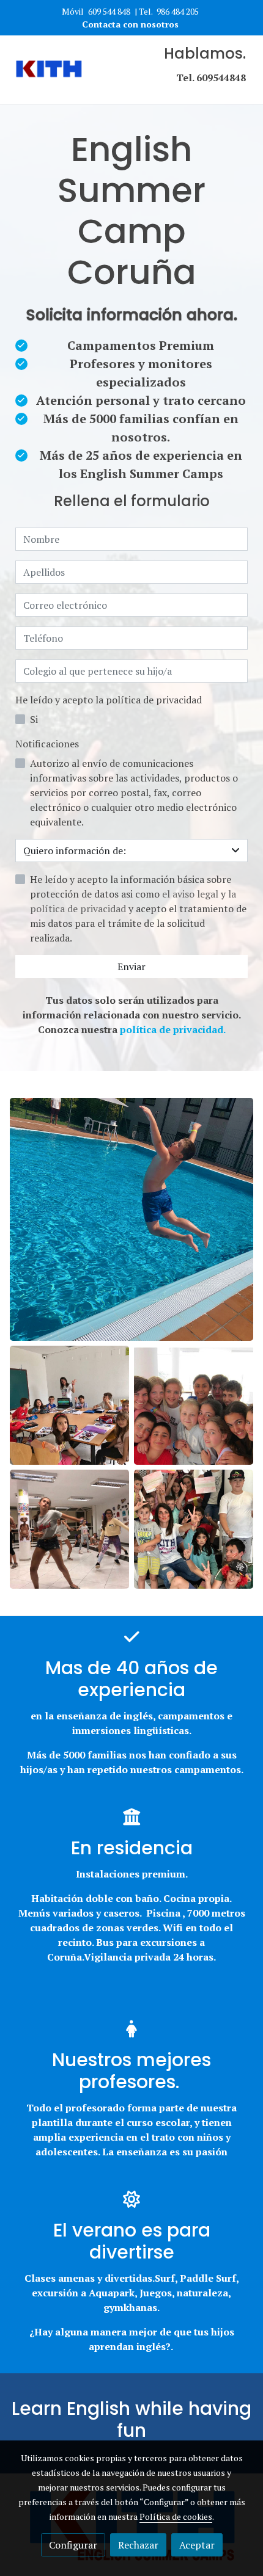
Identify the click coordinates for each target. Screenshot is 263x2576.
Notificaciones (47, 744)
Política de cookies (176, 2516)
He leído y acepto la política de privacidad (109, 700)
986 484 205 (178, 11)
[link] (49, 70)
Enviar (131, 967)
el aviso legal (191, 894)
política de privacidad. (173, 1029)
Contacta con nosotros (131, 24)
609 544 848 (109, 11)
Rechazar (138, 2545)
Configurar (73, 2545)
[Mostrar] (131, 1219)
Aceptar (197, 2545)
